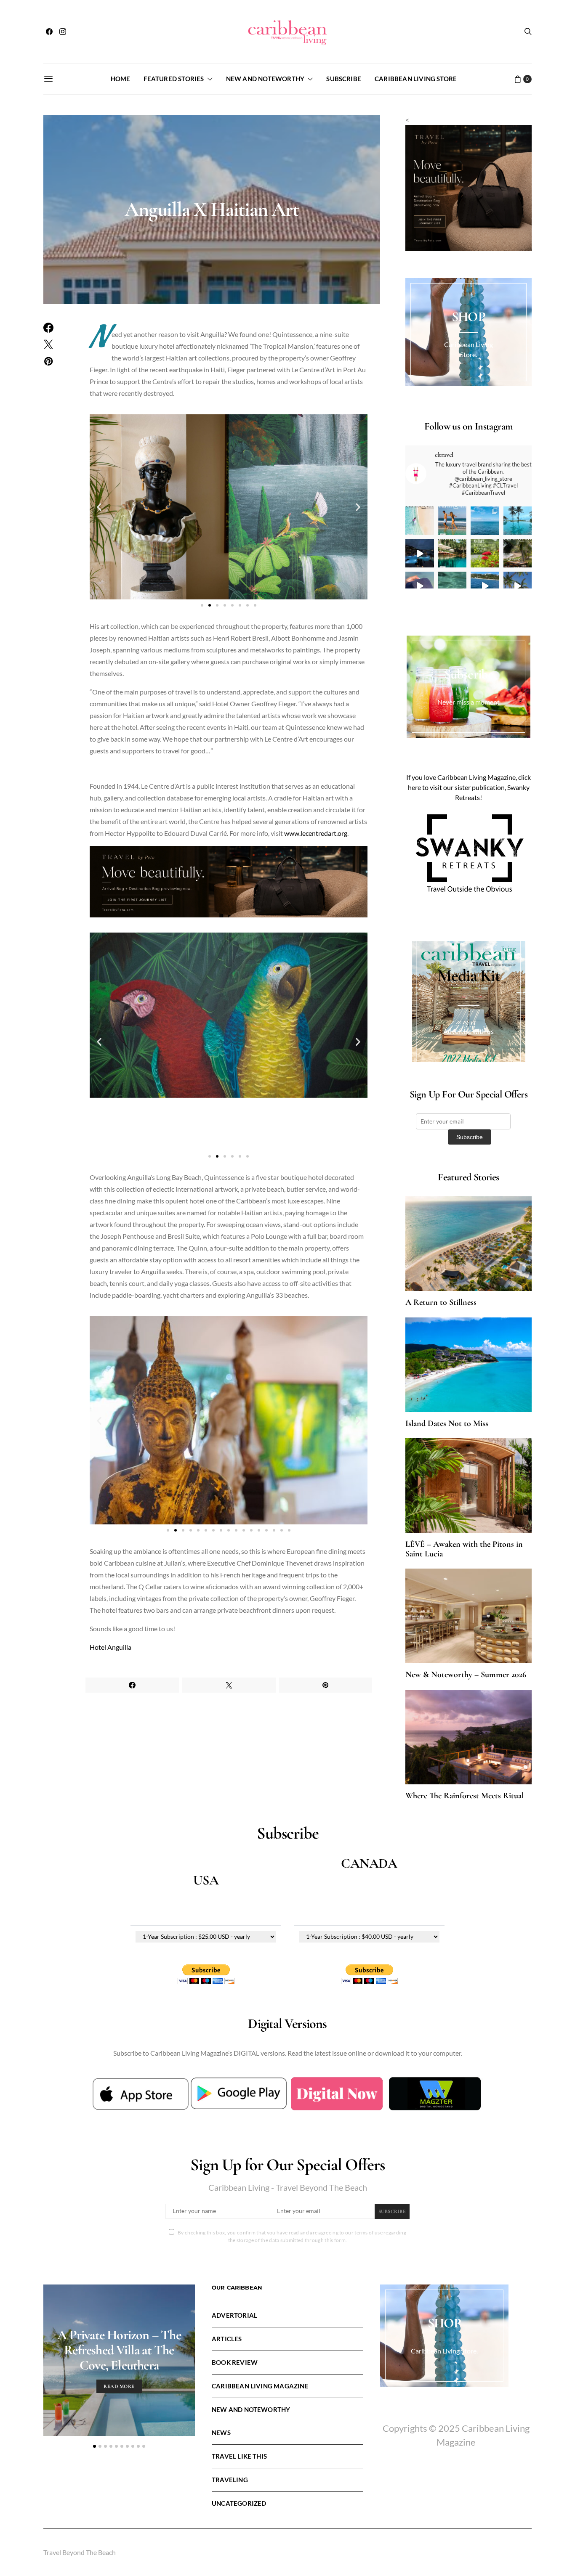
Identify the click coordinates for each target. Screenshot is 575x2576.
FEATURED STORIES (174, 79)
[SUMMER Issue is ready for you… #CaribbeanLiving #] (420, 521)
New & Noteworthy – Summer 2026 (466, 1675)
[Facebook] (49, 32)
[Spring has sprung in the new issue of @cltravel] (453, 521)
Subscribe (344, 79)
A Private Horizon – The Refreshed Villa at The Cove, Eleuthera (119, 2350)
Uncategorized (239, 2503)
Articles (227, 2339)
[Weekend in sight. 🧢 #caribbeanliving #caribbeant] (420, 586)
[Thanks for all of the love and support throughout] (453, 554)
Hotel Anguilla (110, 1647)
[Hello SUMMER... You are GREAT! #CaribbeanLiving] (518, 586)
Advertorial (234, 2315)
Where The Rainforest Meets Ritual (465, 1796)
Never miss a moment (469, 702)
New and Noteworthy (265, 79)
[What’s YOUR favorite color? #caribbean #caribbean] (453, 586)
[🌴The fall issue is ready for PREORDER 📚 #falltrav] (518, 554)
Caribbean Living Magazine (260, 2386)
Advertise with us (469, 1031)
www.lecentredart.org (316, 833)
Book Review (235, 2362)
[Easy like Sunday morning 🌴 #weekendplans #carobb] (518, 521)
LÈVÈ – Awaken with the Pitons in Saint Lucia (464, 1549)
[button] (99, 507)
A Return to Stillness (441, 1302)
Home (121, 79)
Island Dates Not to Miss (447, 1423)
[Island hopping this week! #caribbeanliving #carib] (485, 586)
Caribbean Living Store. (444, 2351)
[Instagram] (63, 32)
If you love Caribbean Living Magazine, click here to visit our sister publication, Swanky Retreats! (469, 787)
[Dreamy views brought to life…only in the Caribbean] (420, 554)
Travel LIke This (239, 2456)
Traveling (230, 2480)
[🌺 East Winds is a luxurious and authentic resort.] (485, 554)
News (221, 2433)
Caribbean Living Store (416, 79)
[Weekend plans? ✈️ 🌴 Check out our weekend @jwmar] (485, 521)
